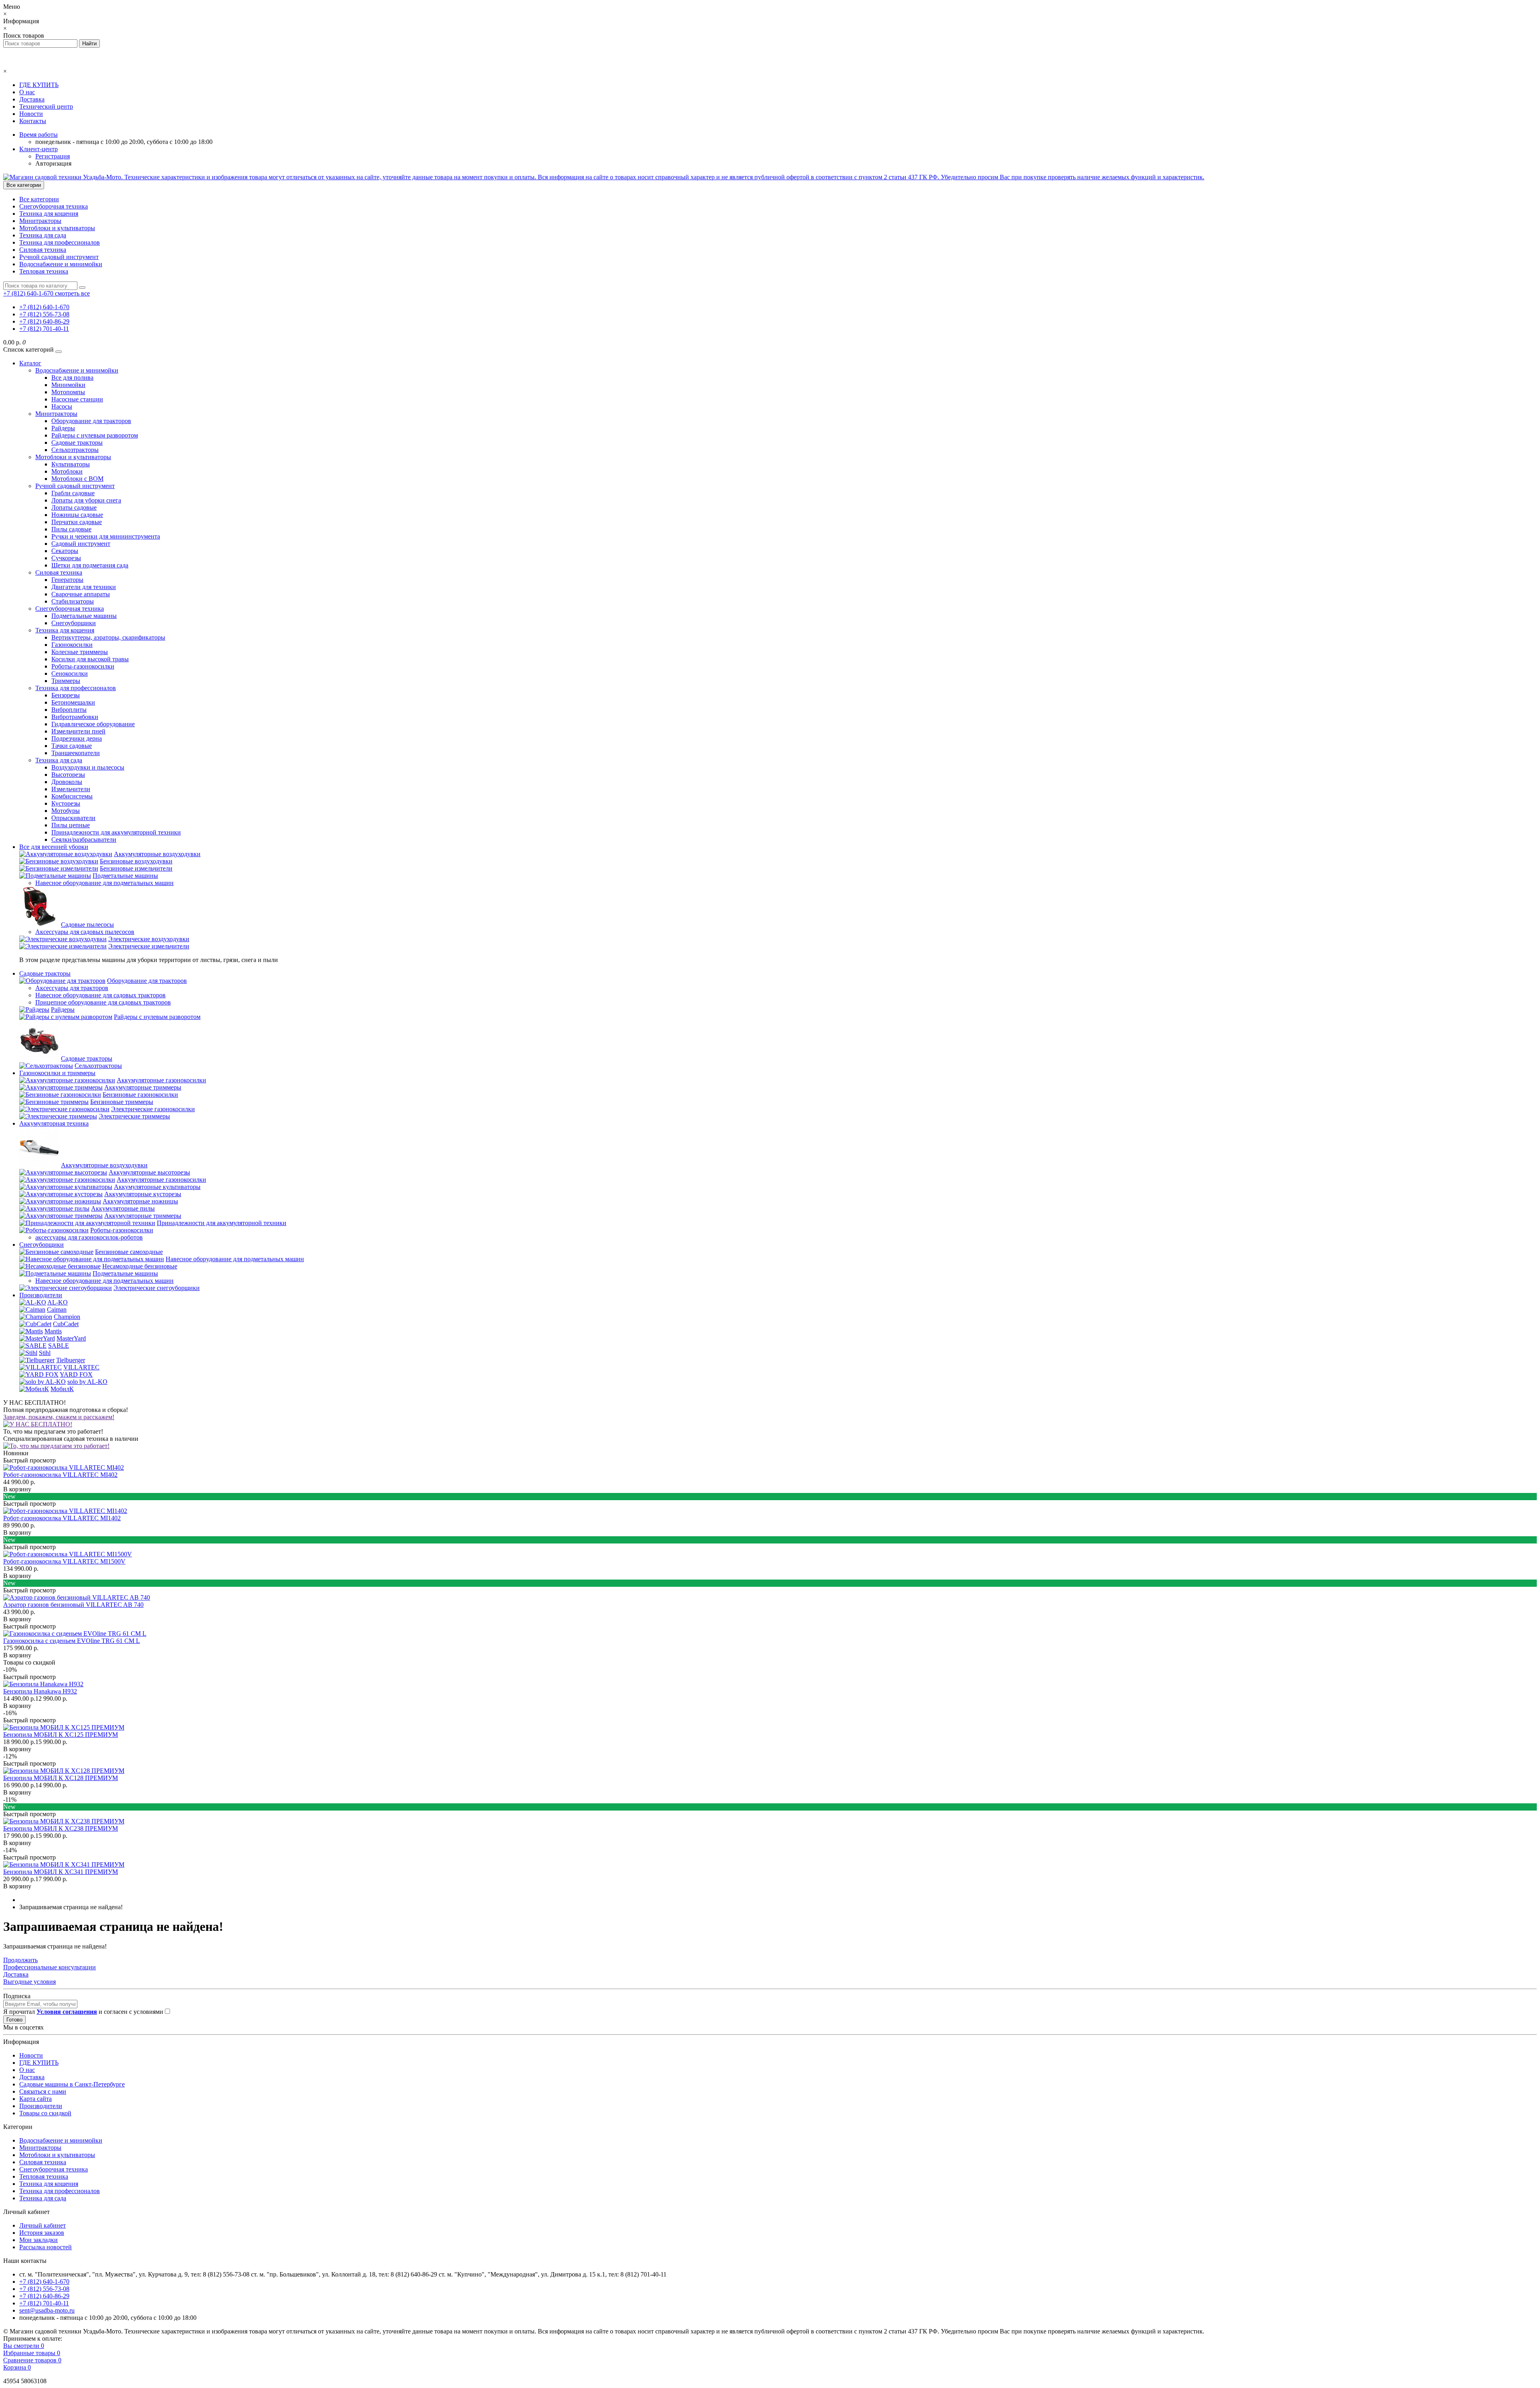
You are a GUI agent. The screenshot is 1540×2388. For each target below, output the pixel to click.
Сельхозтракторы (75, 450)
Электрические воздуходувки (149, 939)
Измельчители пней (78, 731)
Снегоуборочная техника (54, 206)
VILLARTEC (81, 1367)
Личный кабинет (43, 2225)
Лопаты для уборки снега (86, 500)
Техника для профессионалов (60, 242)
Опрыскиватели (73, 818)
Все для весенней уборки (54, 847)
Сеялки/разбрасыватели (84, 840)
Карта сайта (35, 2099)
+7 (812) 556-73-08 (44, 314)
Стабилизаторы (73, 601)
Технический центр (46, 106)
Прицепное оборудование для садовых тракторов (103, 1002)
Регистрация (53, 156)
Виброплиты (69, 710)
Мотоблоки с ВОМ (77, 479)
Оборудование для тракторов (91, 421)
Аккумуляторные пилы (123, 1208)
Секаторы (65, 551)
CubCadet (66, 1324)
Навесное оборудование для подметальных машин (104, 883)
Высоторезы (68, 775)
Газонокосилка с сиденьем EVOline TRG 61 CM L (72, 1641)
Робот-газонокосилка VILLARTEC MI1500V (64, 1561)
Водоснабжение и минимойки (61, 264)
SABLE (59, 1346)
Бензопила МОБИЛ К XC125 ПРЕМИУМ (61, 1735)
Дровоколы (67, 782)
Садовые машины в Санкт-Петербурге (72, 2084)
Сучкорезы (66, 558)
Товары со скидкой (45, 2113)
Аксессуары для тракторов (72, 988)
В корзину (17, 1489)
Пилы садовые (71, 529)
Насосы (62, 406)
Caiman (57, 1309)
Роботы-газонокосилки (83, 666)
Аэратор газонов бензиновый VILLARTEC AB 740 (73, 1605)
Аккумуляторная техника (54, 1123)
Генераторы (67, 580)
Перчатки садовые (77, 522)
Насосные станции (77, 399)
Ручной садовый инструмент (59, 257)
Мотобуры (66, 811)
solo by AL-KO (87, 1382)
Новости (31, 114)
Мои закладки (38, 2240)
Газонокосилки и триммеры (57, 1073)
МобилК (62, 1389)
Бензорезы (66, 695)
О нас (27, 92)
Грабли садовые (73, 493)
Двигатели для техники (84, 587)
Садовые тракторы (77, 443)
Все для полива (72, 378)
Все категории (39, 199)
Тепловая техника (44, 271)
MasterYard (71, 1338)
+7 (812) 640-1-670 (44, 307)
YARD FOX (76, 1374)
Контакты (33, 121)
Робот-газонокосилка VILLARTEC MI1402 (62, 1518)
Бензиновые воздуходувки (136, 861)
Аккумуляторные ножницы (140, 1201)
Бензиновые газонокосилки (140, 1095)
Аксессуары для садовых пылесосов (85, 932)
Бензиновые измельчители (136, 868)
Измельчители (71, 789)
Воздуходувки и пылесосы (88, 767)
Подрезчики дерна (77, 738)
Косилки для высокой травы (90, 659)
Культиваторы (71, 464)
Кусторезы (66, 803)
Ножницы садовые (77, 515)
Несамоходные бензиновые (140, 1266)
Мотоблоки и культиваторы (57, 228)
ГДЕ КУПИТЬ (39, 85)
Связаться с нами (43, 2091)
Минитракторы (40, 221)
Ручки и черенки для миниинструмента (106, 536)
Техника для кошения (49, 214)
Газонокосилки (72, 645)
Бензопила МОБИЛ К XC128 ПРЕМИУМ (61, 1778)
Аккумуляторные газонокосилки (161, 1080)
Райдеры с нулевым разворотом (95, 435)
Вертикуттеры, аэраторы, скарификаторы (108, 637)
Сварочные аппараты (81, 594)
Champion (67, 1317)
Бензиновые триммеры (122, 1102)
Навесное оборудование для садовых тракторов (100, 995)
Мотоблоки (67, 471)
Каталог (30, 363)
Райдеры (63, 428)
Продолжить (20, 1960)
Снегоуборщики (74, 623)
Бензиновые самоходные (129, 1252)
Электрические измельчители (149, 946)
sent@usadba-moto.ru (47, 2310)
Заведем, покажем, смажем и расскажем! (59, 1417)
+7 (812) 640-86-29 (44, 321)
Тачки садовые (72, 746)
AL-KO (58, 1302)
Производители (41, 1295)
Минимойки (68, 385)
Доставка (32, 99)
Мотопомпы (68, 392)
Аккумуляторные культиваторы (157, 1187)
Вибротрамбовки (75, 717)
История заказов (42, 2233)
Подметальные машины (84, 616)
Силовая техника (43, 250)
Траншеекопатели (76, 753)
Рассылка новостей (46, 2247)
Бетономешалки (73, 702)
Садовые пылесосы (87, 925)
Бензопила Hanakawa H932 (40, 1691)
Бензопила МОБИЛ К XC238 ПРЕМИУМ (61, 1828)
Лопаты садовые (74, 507)
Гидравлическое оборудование (93, 724)
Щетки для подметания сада (90, 565)
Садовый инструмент (81, 544)
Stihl (45, 1353)
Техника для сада (43, 235)
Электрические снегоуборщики (157, 1288)
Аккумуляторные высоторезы (149, 1172)
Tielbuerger (71, 1360)
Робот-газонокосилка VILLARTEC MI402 (60, 1475)
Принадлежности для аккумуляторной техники (116, 832)
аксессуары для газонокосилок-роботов (89, 1237)
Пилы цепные (71, 825)
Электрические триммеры (134, 1116)
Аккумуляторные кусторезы (143, 1194)
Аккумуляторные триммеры (143, 1087)
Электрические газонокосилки (153, 1109)
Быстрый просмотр (29, 1460)
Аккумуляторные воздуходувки (157, 854)
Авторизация (53, 163)
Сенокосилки (70, 673)
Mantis (53, 1331)
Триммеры (66, 681)
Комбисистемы (72, 796)
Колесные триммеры (80, 652)
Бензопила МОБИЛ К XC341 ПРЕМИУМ (61, 1872)
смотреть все (72, 293)
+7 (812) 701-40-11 (44, 329)
